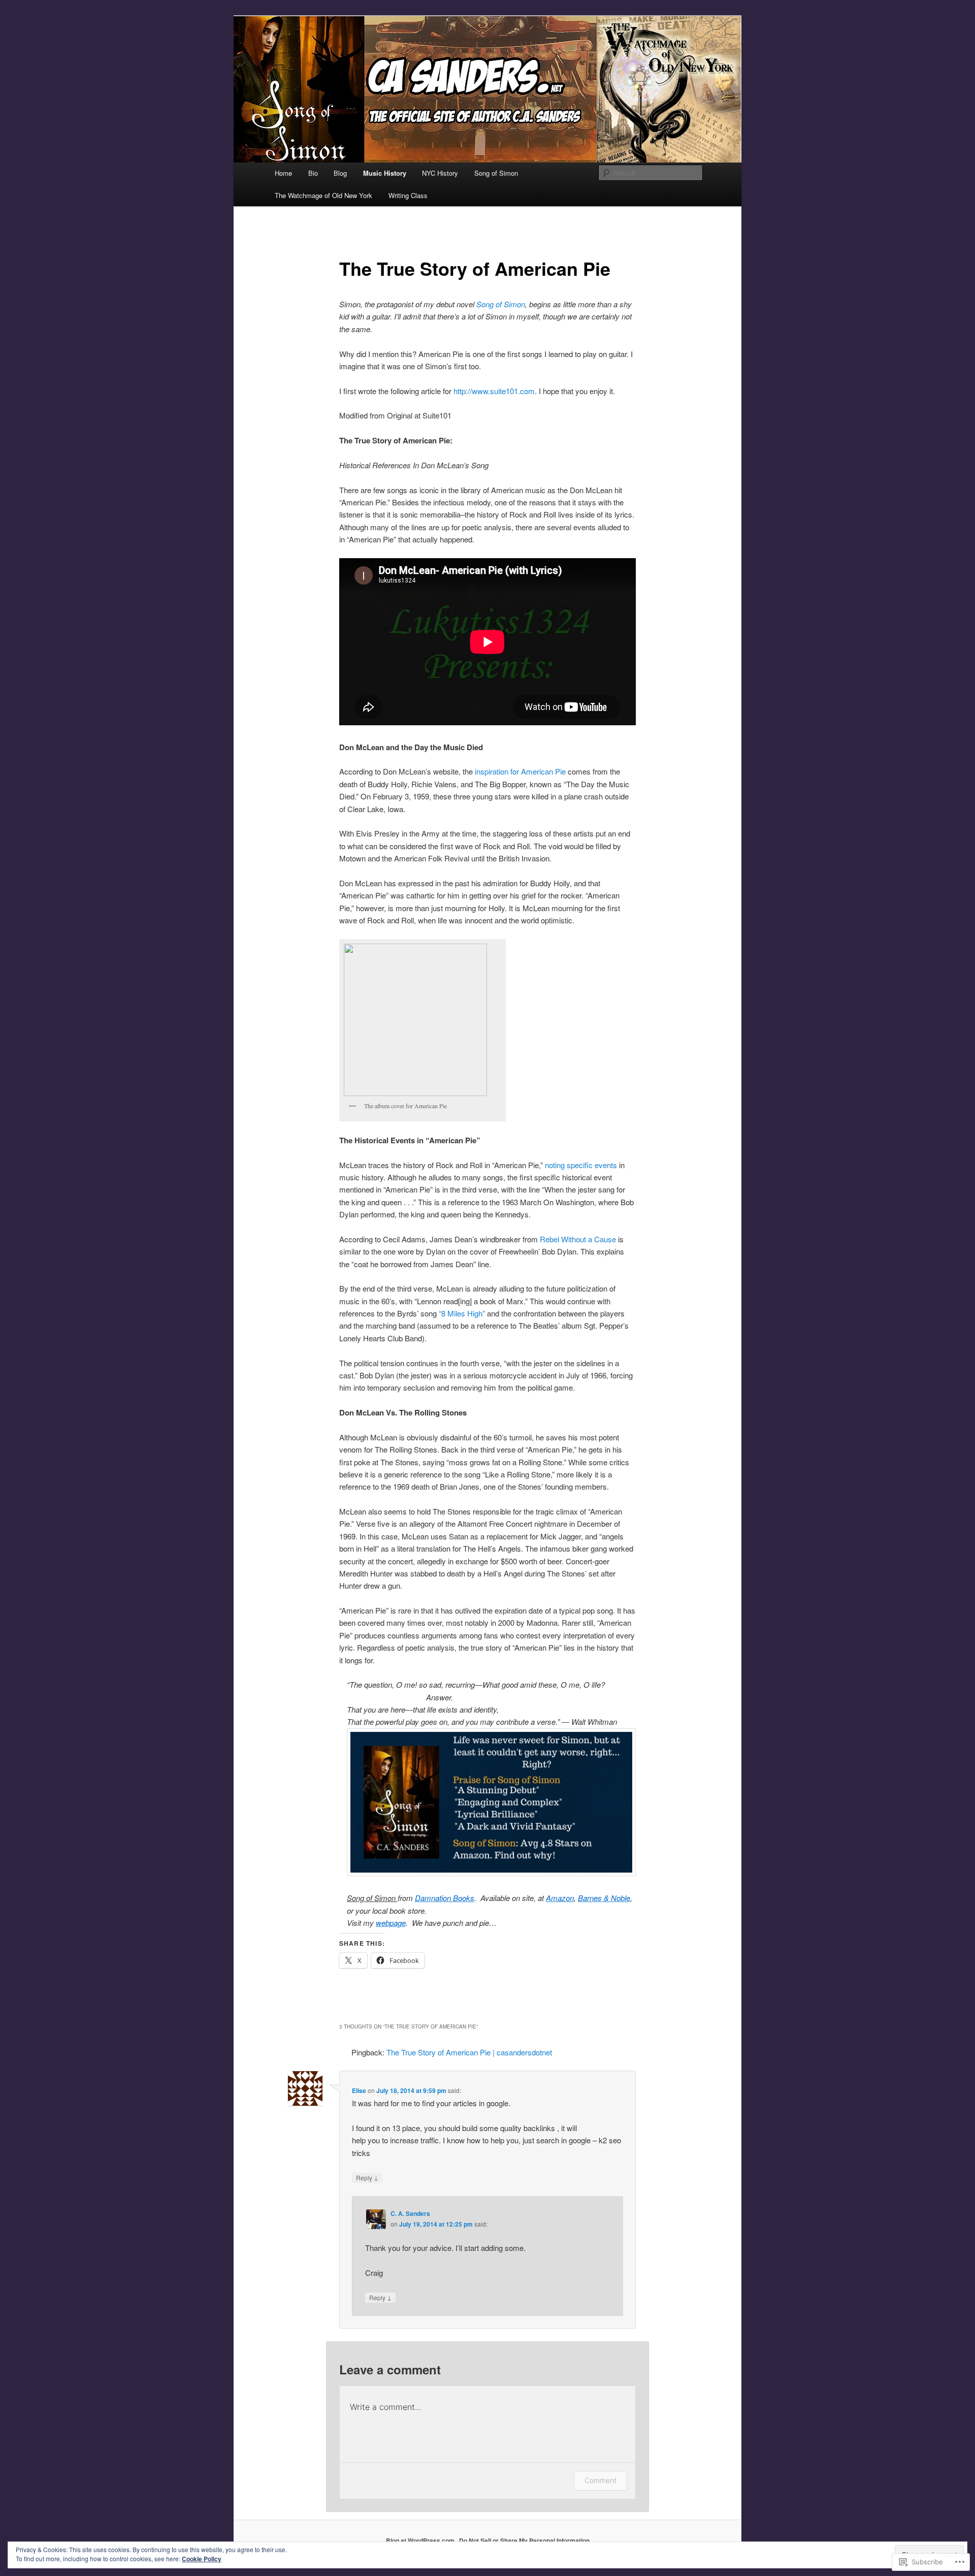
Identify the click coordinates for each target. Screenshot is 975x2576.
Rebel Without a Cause (578, 1239)
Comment (600, 2480)
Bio (313, 173)
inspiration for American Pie (520, 771)
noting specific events (582, 1165)
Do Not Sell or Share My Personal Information (524, 2540)
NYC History (440, 173)
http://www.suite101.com (494, 391)
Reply (367, 2177)
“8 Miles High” (462, 1313)
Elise (359, 2090)
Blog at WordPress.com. (421, 2540)
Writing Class (408, 195)
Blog (340, 173)
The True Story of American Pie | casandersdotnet (469, 2052)
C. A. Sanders (410, 2213)
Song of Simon (496, 173)
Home (283, 173)
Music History (385, 173)
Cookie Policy (202, 2559)
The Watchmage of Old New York (323, 195)
